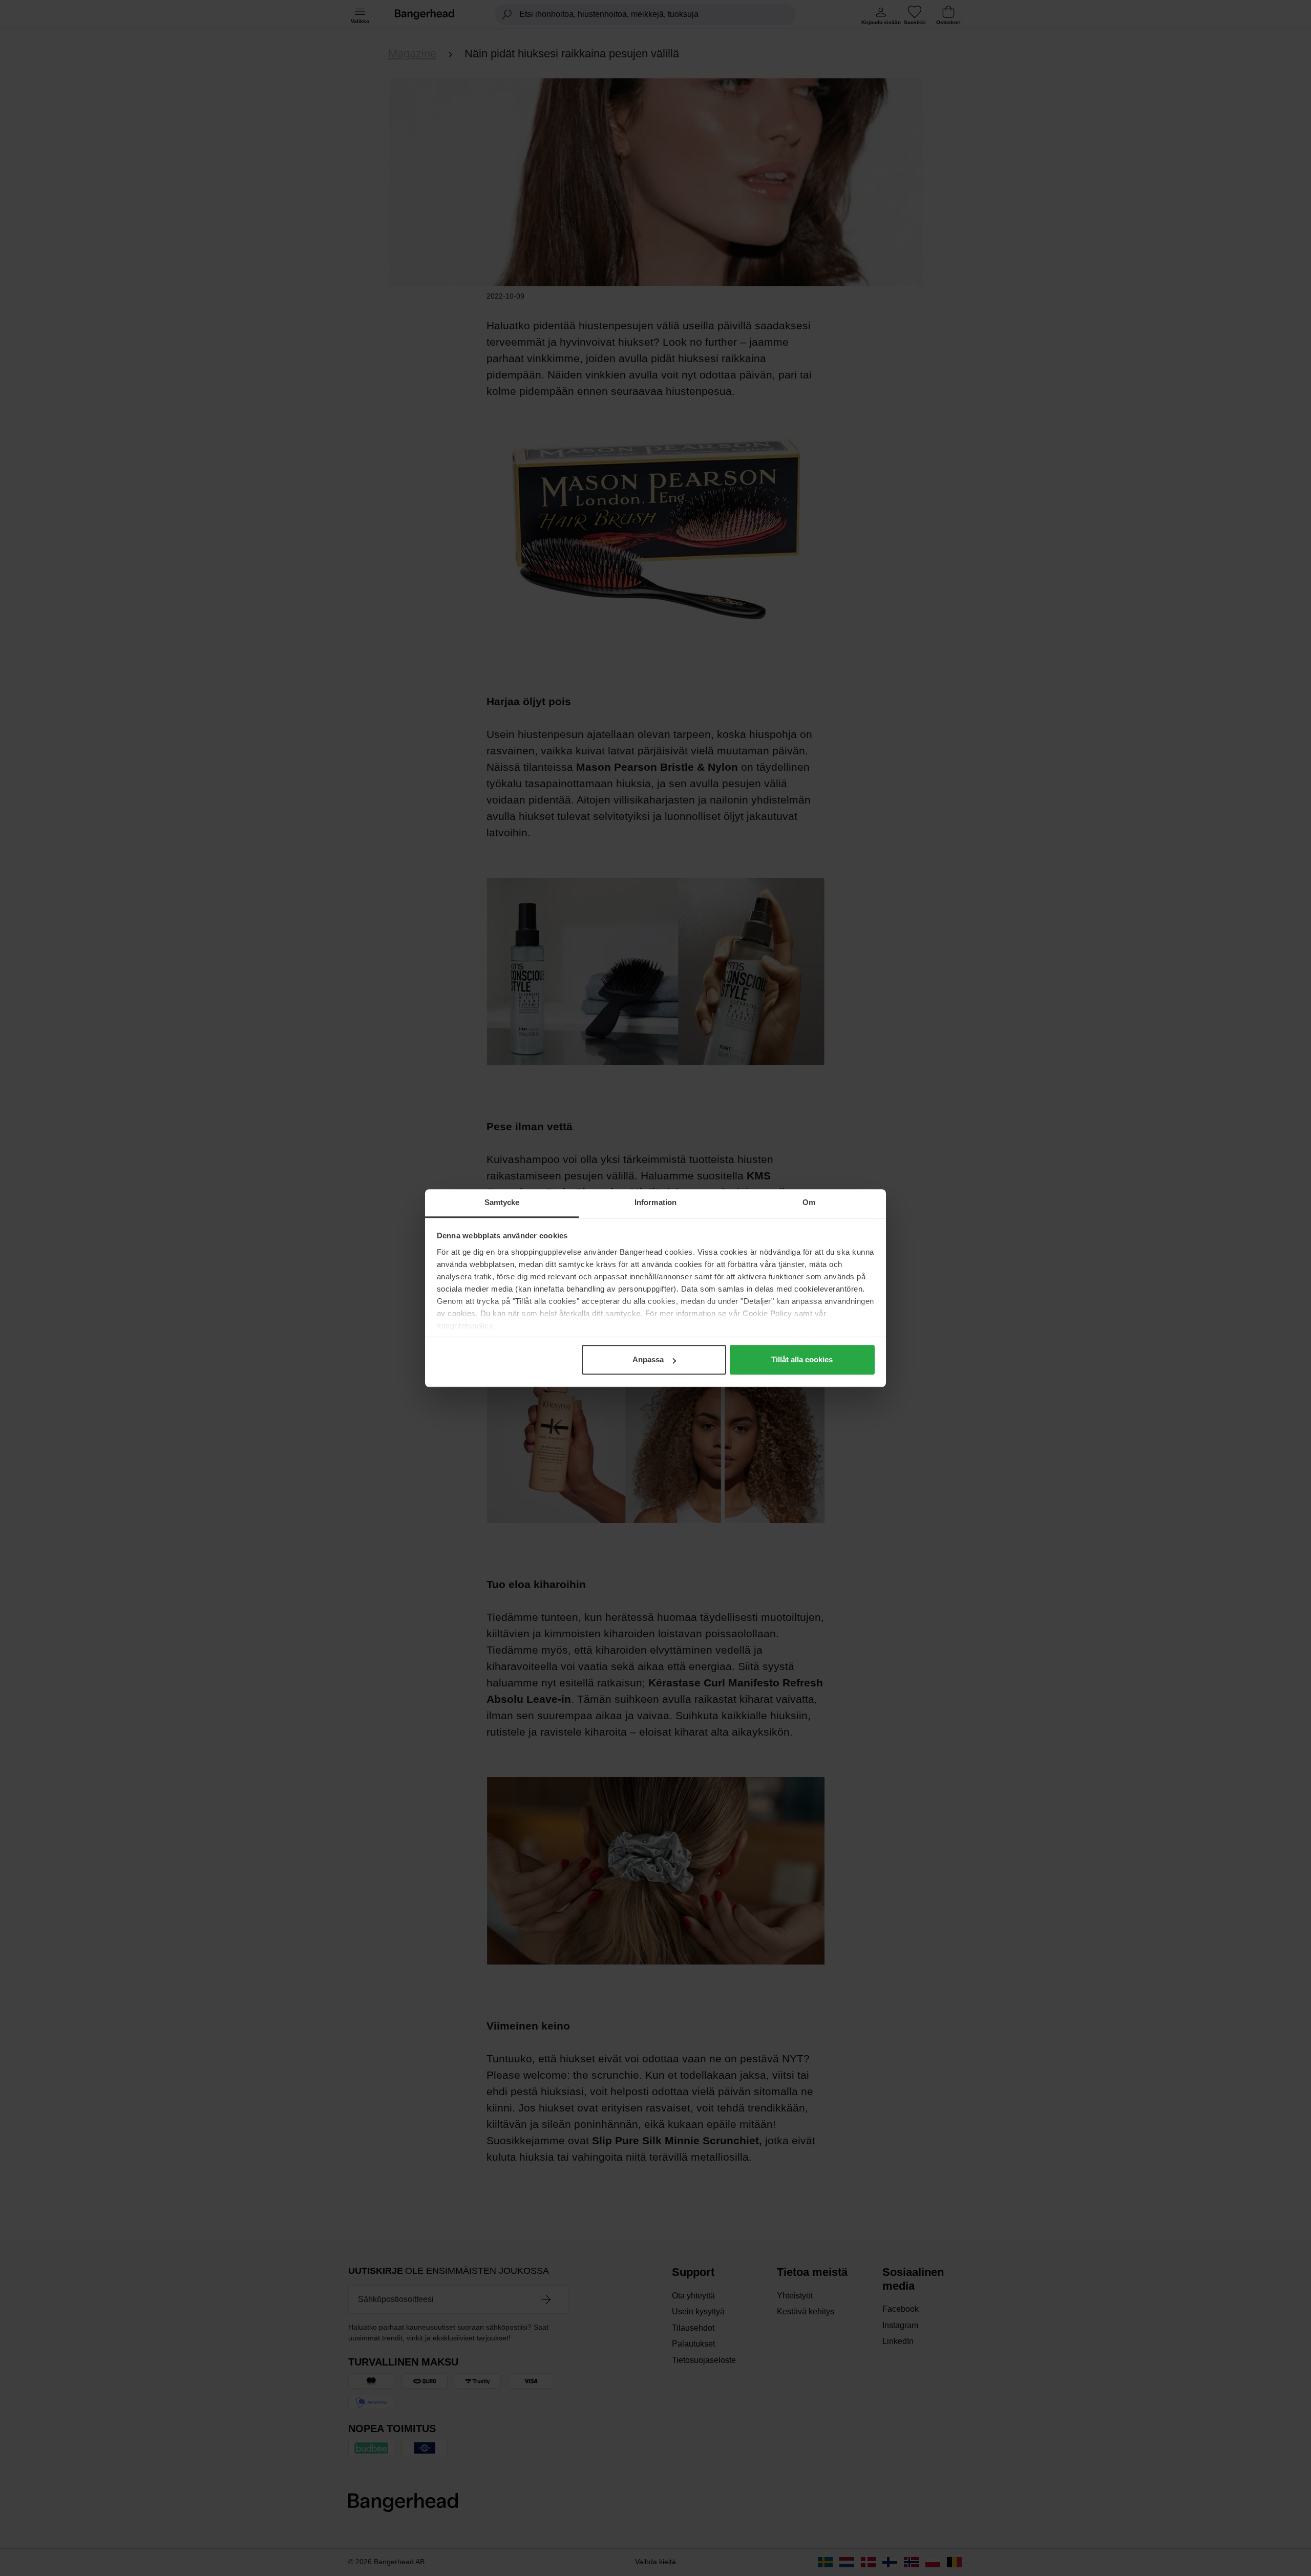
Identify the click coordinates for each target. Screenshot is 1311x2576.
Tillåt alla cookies (802, 1359)
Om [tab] (809, 1202)
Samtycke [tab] (502, 1202)
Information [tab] (655, 1202)
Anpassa (648, 1359)
